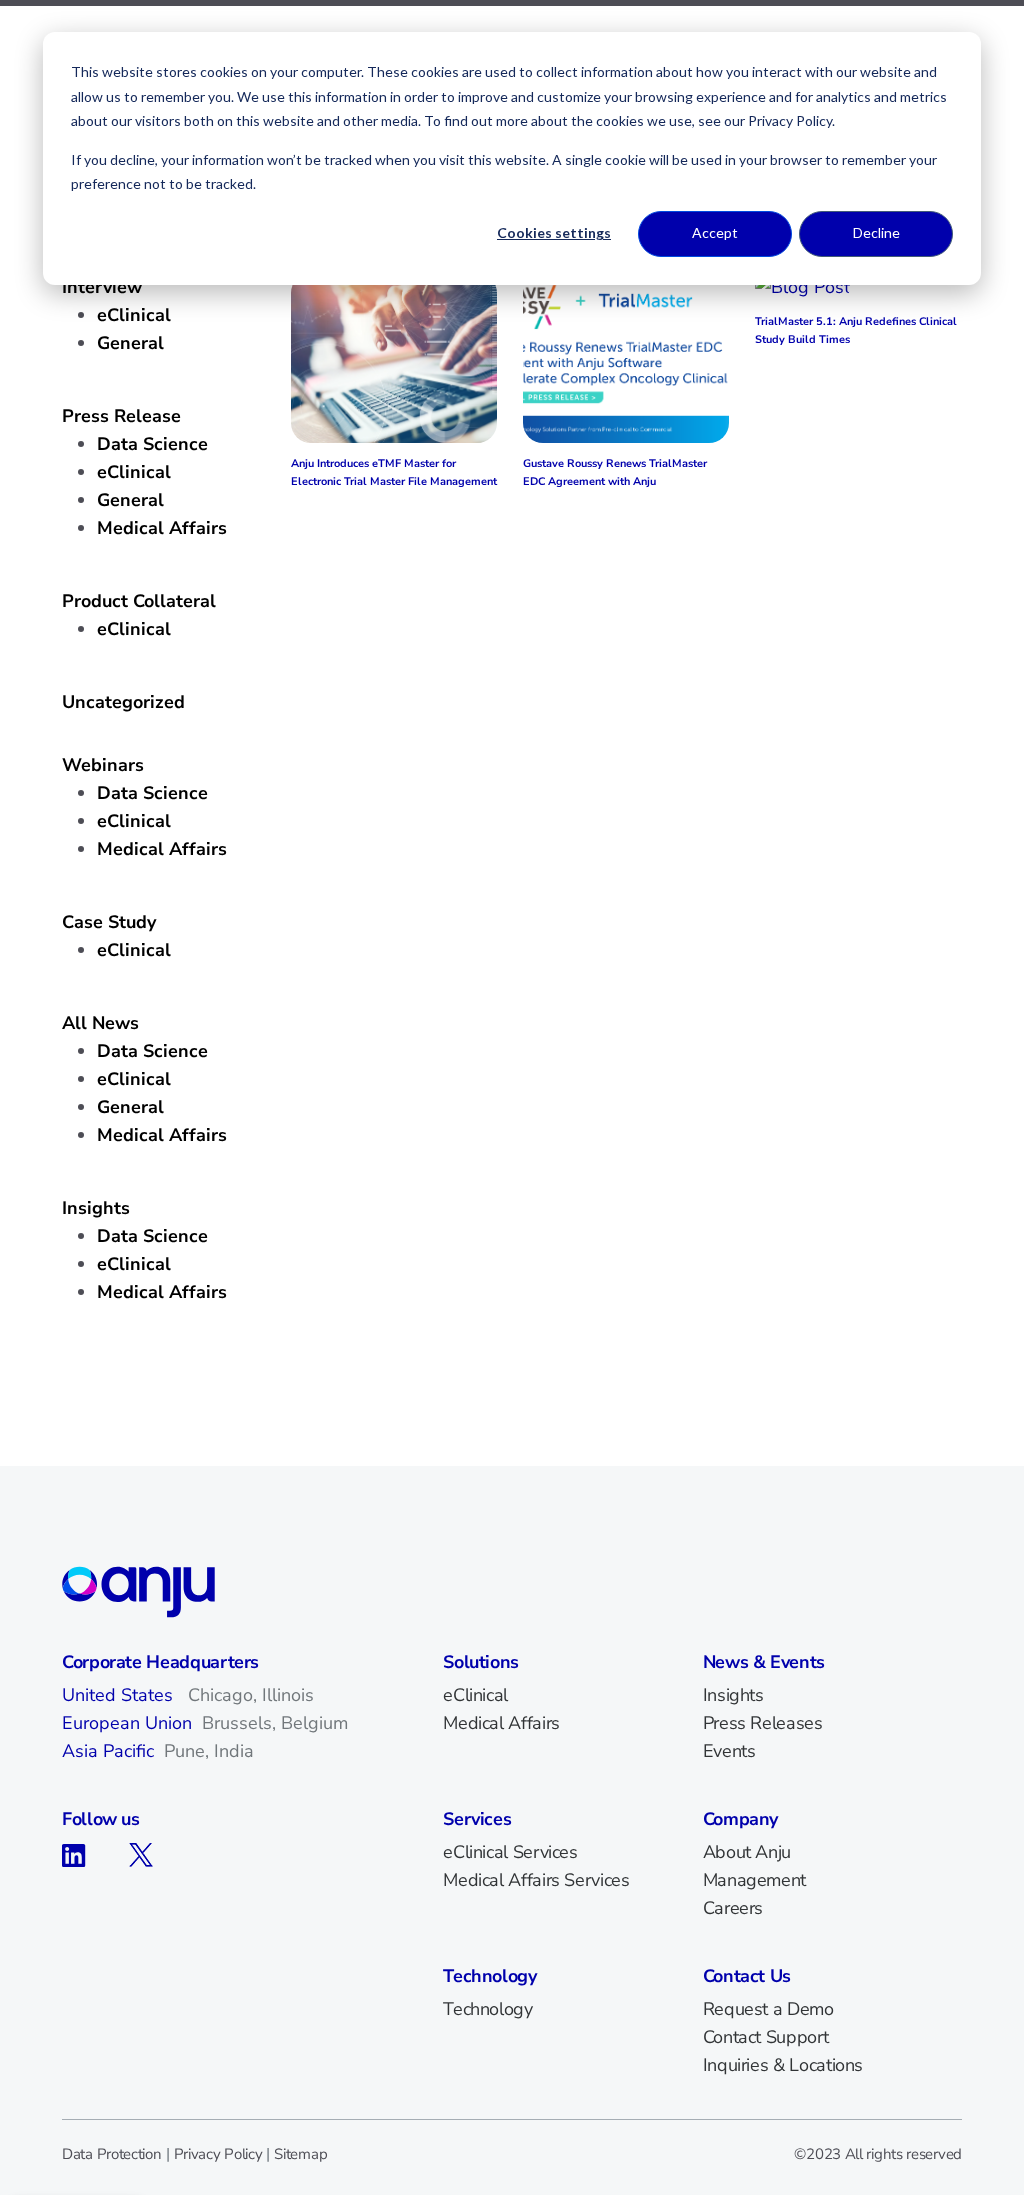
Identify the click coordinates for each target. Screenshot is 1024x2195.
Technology (487, 2009)
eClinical (134, 1079)
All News (100, 1023)
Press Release (121, 416)
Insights (96, 1208)
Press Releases (763, 1723)
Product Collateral (139, 601)
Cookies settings (554, 232)
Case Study (109, 922)
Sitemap (300, 2154)
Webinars (103, 765)
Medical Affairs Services (536, 1880)
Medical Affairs (162, 1135)
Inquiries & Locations (783, 2065)
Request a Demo (768, 2009)
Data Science (152, 1051)
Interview (102, 287)
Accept (715, 232)
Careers (733, 1908)
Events (729, 1751)
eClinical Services (510, 1852)
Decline (876, 232)
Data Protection (112, 2154)
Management (754, 1880)
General (130, 1107)
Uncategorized (123, 702)
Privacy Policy (218, 2154)
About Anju (747, 1852)
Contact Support (766, 2037)
